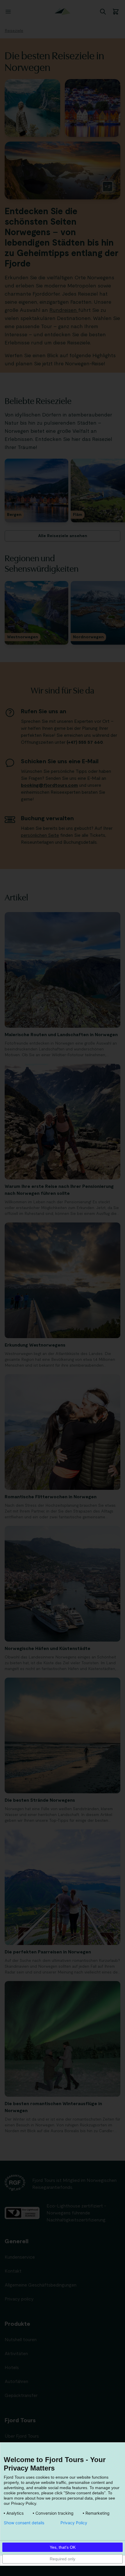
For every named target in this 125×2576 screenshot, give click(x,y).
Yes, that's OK (63, 2547)
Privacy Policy (74, 2523)
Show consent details (24, 2523)
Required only (63, 2559)
